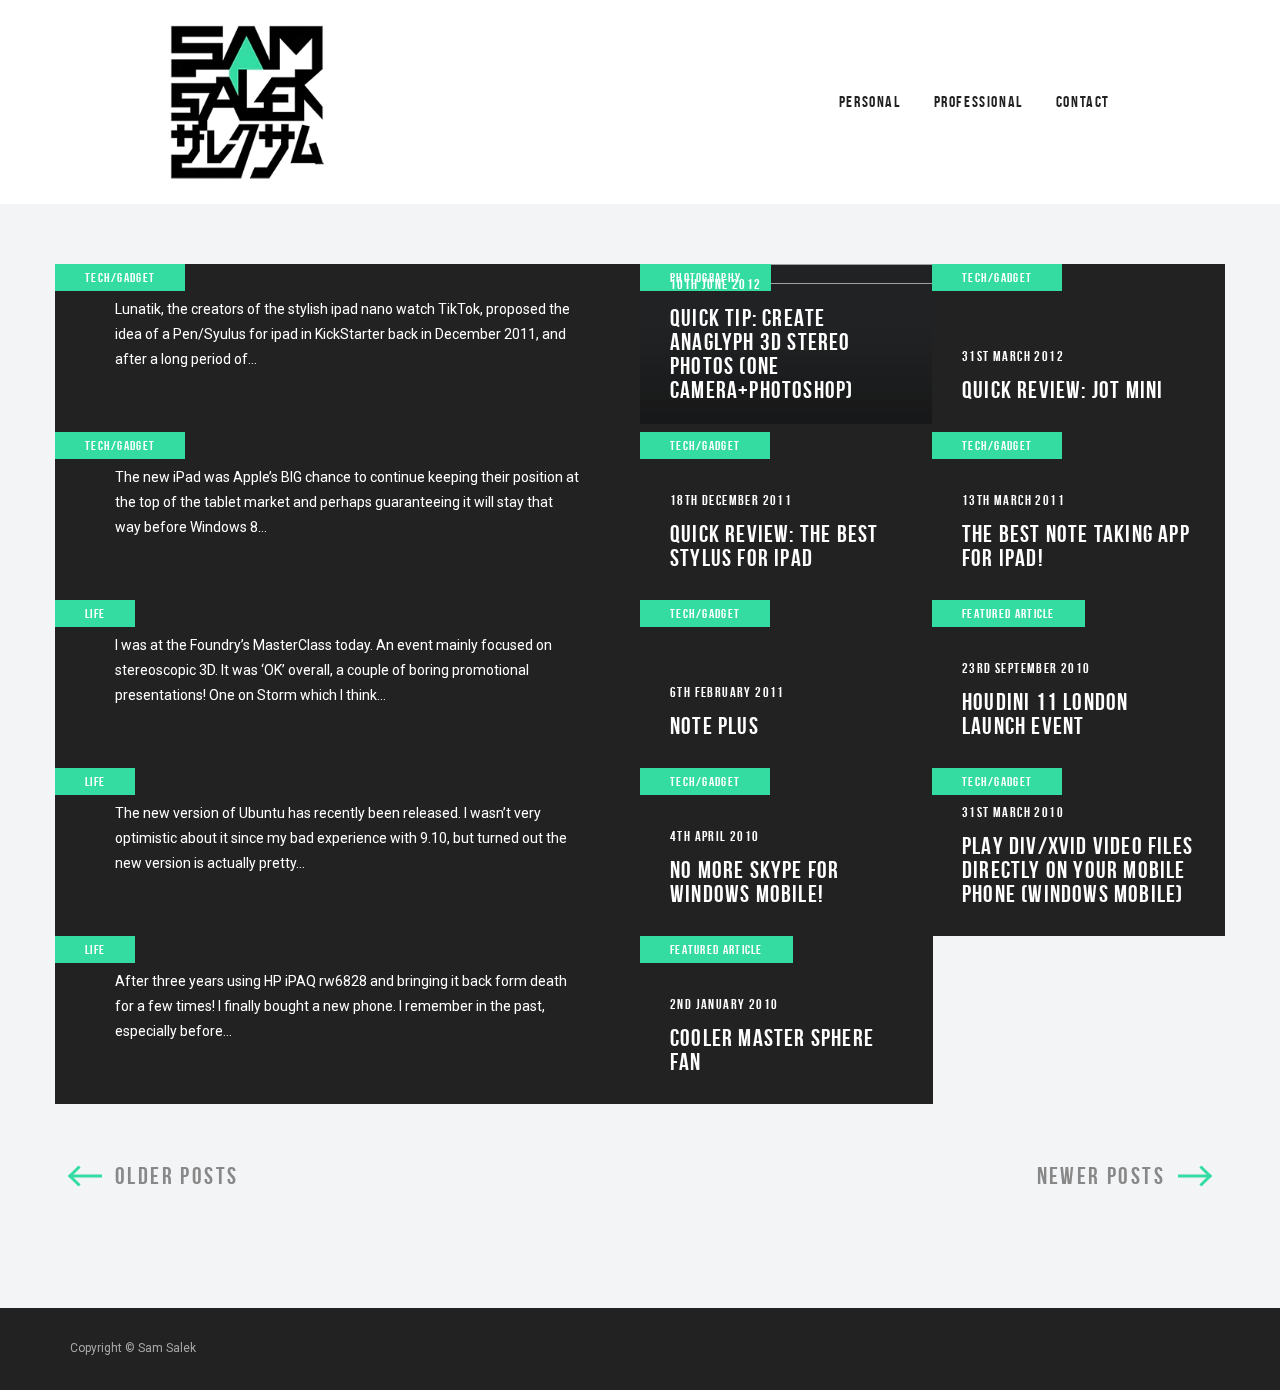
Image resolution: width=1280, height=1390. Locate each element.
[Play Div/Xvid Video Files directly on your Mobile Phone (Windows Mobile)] (1078, 852)
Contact (1083, 101)
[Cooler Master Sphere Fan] (786, 1020)
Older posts (176, 1176)
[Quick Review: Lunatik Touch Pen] (347, 348)
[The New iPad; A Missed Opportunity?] (347, 516)
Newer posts (1101, 1176)
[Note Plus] (786, 684)
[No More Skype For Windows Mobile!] (786, 852)
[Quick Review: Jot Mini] (1078, 348)
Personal (870, 101)
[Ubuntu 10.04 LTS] (347, 852)
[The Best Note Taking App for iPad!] (1078, 516)
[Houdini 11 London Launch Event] (1078, 684)
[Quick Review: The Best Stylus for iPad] (786, 516)
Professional (978, 101)
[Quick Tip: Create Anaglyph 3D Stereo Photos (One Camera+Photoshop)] (786, 348)
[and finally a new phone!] (347, 1020)
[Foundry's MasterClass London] (347, 684)
